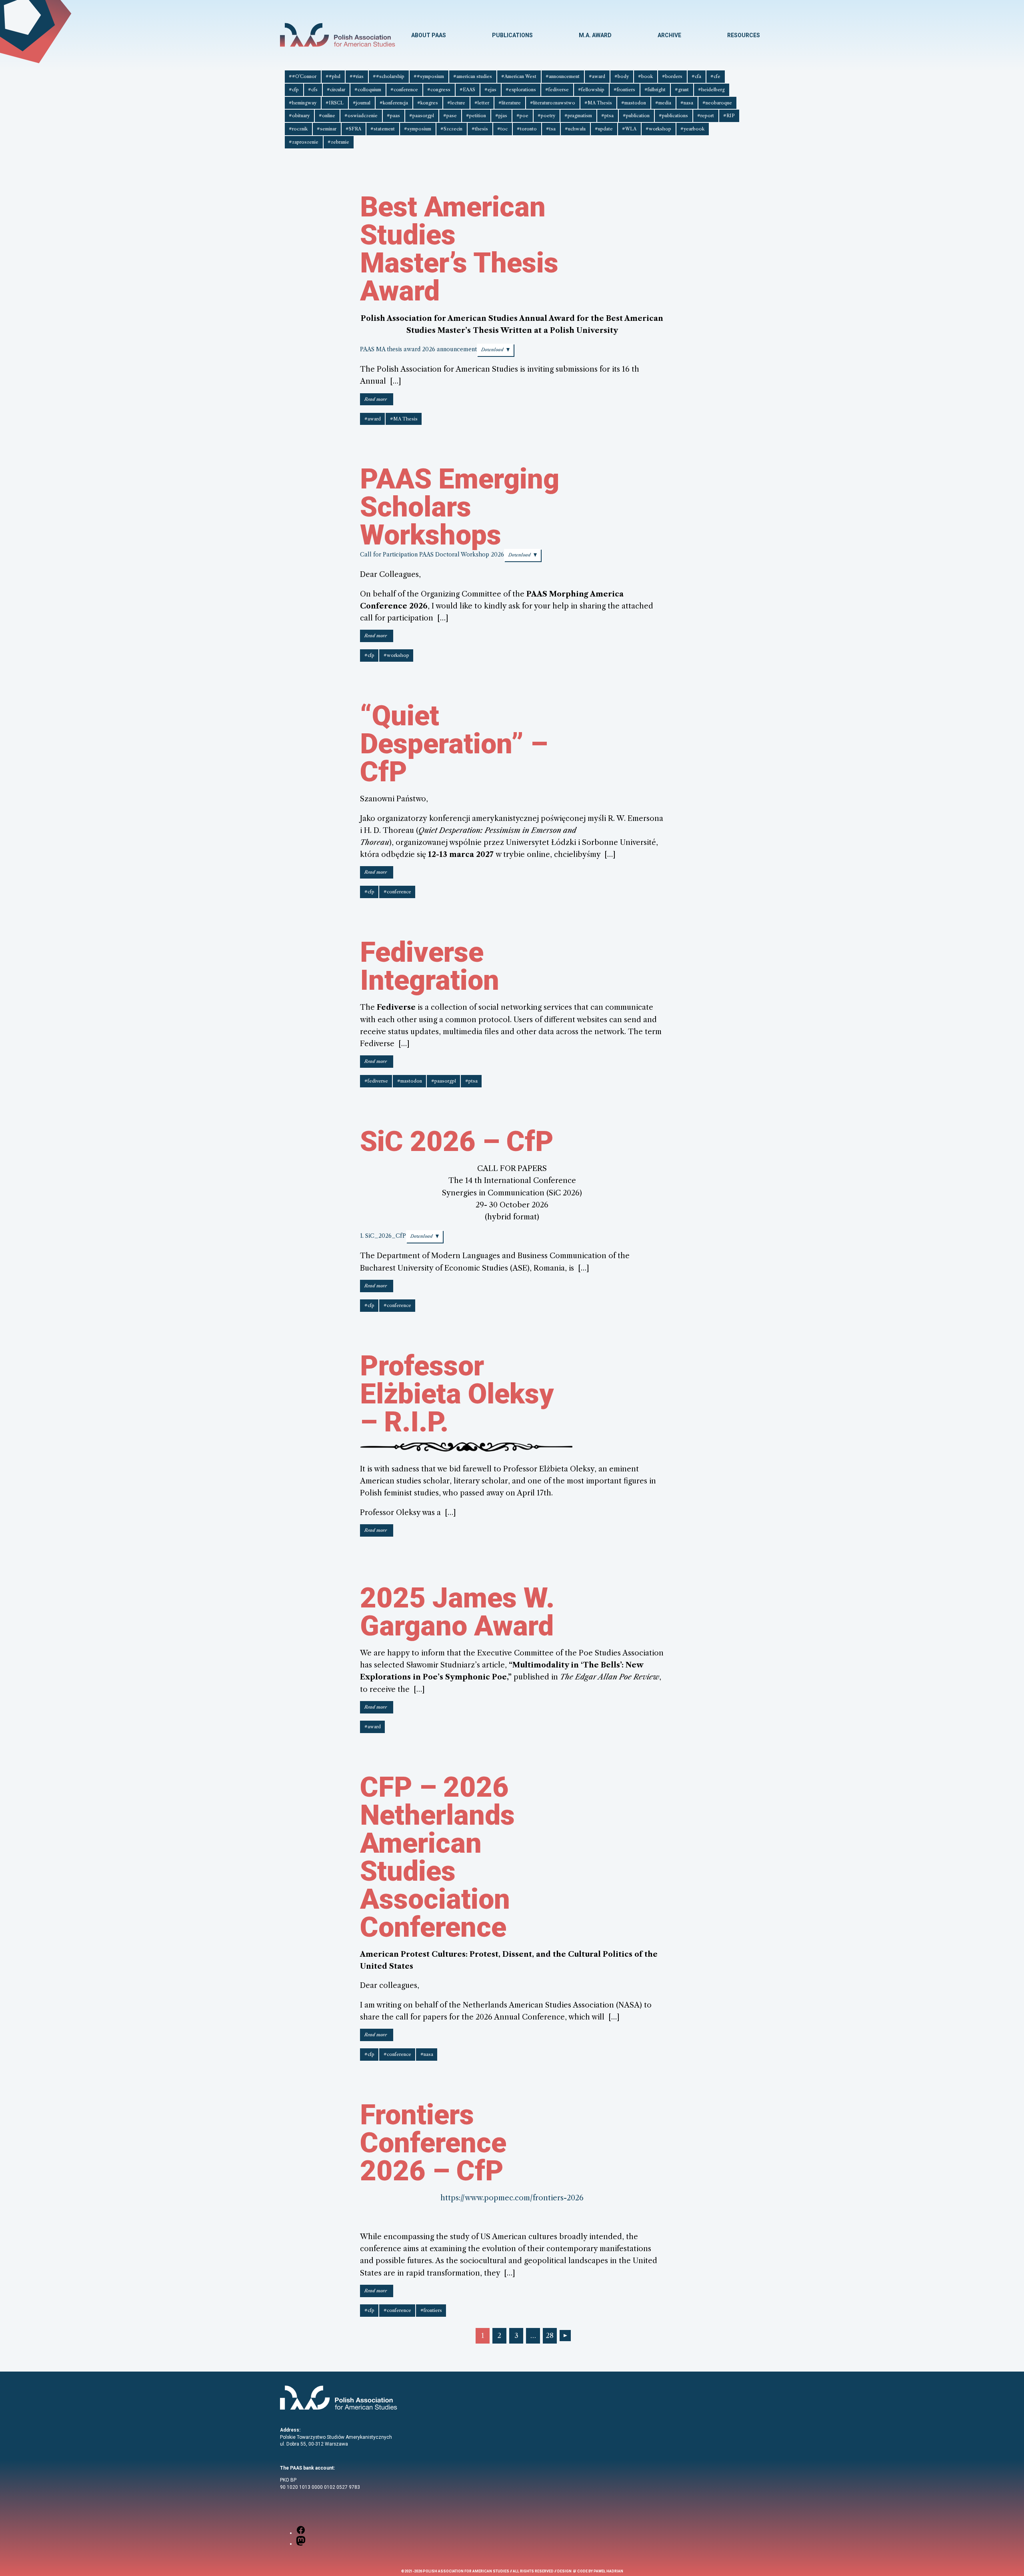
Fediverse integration (430, 966)
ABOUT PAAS (429, 35)
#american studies (473, 76)
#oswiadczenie (361, 116)
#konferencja (394, 103)
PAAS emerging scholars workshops (460, 507)
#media (663, 103)
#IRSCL (335, 103)
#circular (336, 90)
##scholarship (389, 76)
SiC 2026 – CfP (457, 1141)
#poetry (546, 116)
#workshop (658, 129)
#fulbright (655, 90)
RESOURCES (744, 35)
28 (550, 2336)
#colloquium (368, 90)
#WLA (629, 129)
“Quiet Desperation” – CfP (454, 744)
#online (327, 116)
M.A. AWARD (595, 35)
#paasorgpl (422, 116)
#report (706, 116)
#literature (510, 103)
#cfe (715, 76)
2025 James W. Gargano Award (457, 1612)
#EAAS (467, 90)
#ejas (490, 90)
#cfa (696, 76)
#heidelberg (711, 90)
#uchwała (575, 129)
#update (604, 129)
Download (492, 350)
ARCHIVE (669, 35)
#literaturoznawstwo (553, 103)
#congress (439, 90)
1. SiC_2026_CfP (383, 1236)
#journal (362, 103)
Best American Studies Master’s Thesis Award (459, 249)
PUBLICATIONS (512, 35)
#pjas (501, 116)
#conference (404, 90)
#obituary (299, 116)
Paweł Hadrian (608, 2571)
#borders (672, 76)
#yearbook (692, 129)
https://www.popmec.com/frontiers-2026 (512, 2198)
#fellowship (591, 90)
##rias (357, 76)
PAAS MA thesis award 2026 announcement (418, 349)
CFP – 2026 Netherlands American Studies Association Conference (437, 1857)
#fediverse (557, 90)
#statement (383, 129)
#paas (393, 116)
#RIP (729, 116)
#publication (636, 116)
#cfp (294, 90)
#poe (522, 116)
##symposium (429, 76)
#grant (682, 90)
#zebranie (338, 142)
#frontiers (624, 90)
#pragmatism (578, 116)
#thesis (480, 129)
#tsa (551, 129)
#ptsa (607, 116)
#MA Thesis (598, 103)
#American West (519, 76)
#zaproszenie (304, 142)
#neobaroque (717, 103)
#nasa (687, 103)
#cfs (313, 90)
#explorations (521, 90)
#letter (482, 103)
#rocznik (298, 129)
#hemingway (303, 103)
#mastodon (634, 103)
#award (597, 76)
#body (622, 76)
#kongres (428, 103)
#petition (476, 116)
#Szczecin (451, 129)
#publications (673, 116)
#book (645, 76)
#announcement (563, 76)
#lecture (456, 103)
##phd (333, 76)
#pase (450, 116)
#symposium (418, 129)
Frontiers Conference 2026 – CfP (433, 2143)
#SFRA (353, 129)
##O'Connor (303, 76)
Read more (379, 401)
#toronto (527, 129)
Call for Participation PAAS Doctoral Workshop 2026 (432, 554)
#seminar (327, 129)
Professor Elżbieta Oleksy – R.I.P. (457, 1394)
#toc (502, 129)
